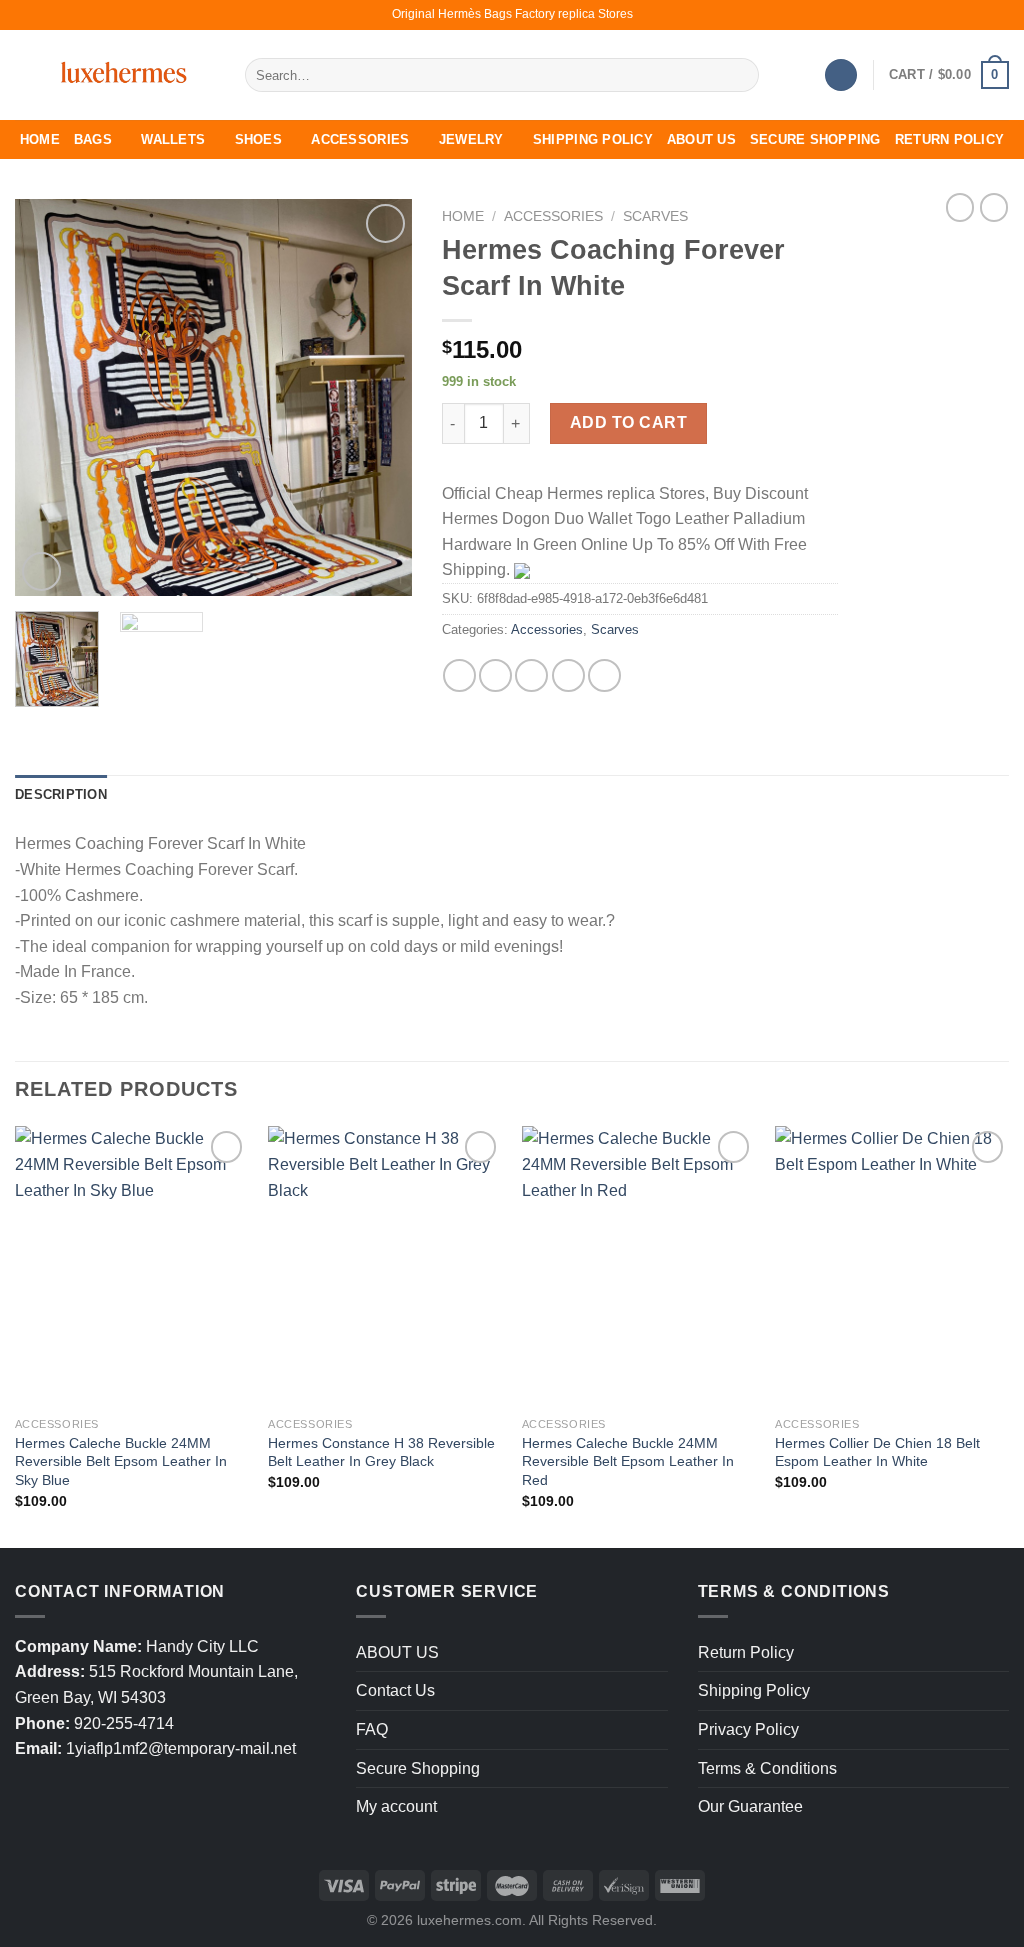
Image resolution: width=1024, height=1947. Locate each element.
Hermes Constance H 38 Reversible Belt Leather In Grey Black (381, 1452)
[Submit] (739, 75)
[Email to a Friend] (531, 675)
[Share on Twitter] (495, 675)
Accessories (360, 139)
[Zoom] (41, 571)
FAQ (372, 1729)
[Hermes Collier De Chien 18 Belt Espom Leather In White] (892, 1266)
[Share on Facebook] (459, 675)
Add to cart (628, 422)
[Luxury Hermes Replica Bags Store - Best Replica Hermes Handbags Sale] (115, 75)
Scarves (655, 216)
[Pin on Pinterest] (568, 675)
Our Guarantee (750, 1806)
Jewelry (471, 139)
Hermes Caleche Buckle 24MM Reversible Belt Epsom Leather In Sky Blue (121, 1461)
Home (463, 216)
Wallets (173, 139)
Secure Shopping (815, 139)
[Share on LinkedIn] (604, 675)
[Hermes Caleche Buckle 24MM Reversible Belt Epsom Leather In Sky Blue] (132, 1266)
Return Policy (949, 139)
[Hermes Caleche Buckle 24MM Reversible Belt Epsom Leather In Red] (639, 1266)
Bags (93, 139)
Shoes (258, 139)
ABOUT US (701, 139)
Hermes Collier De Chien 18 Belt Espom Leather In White (877, 1452)
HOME (40, 139)
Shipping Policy (593, 139)
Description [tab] (61, 794)
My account (396, 1806)
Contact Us (395, 1690)
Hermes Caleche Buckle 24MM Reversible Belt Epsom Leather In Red (628, 1461)
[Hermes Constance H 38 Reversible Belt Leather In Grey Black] (385, 1266)
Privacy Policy (748, 1729)
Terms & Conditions (767, 1768)
